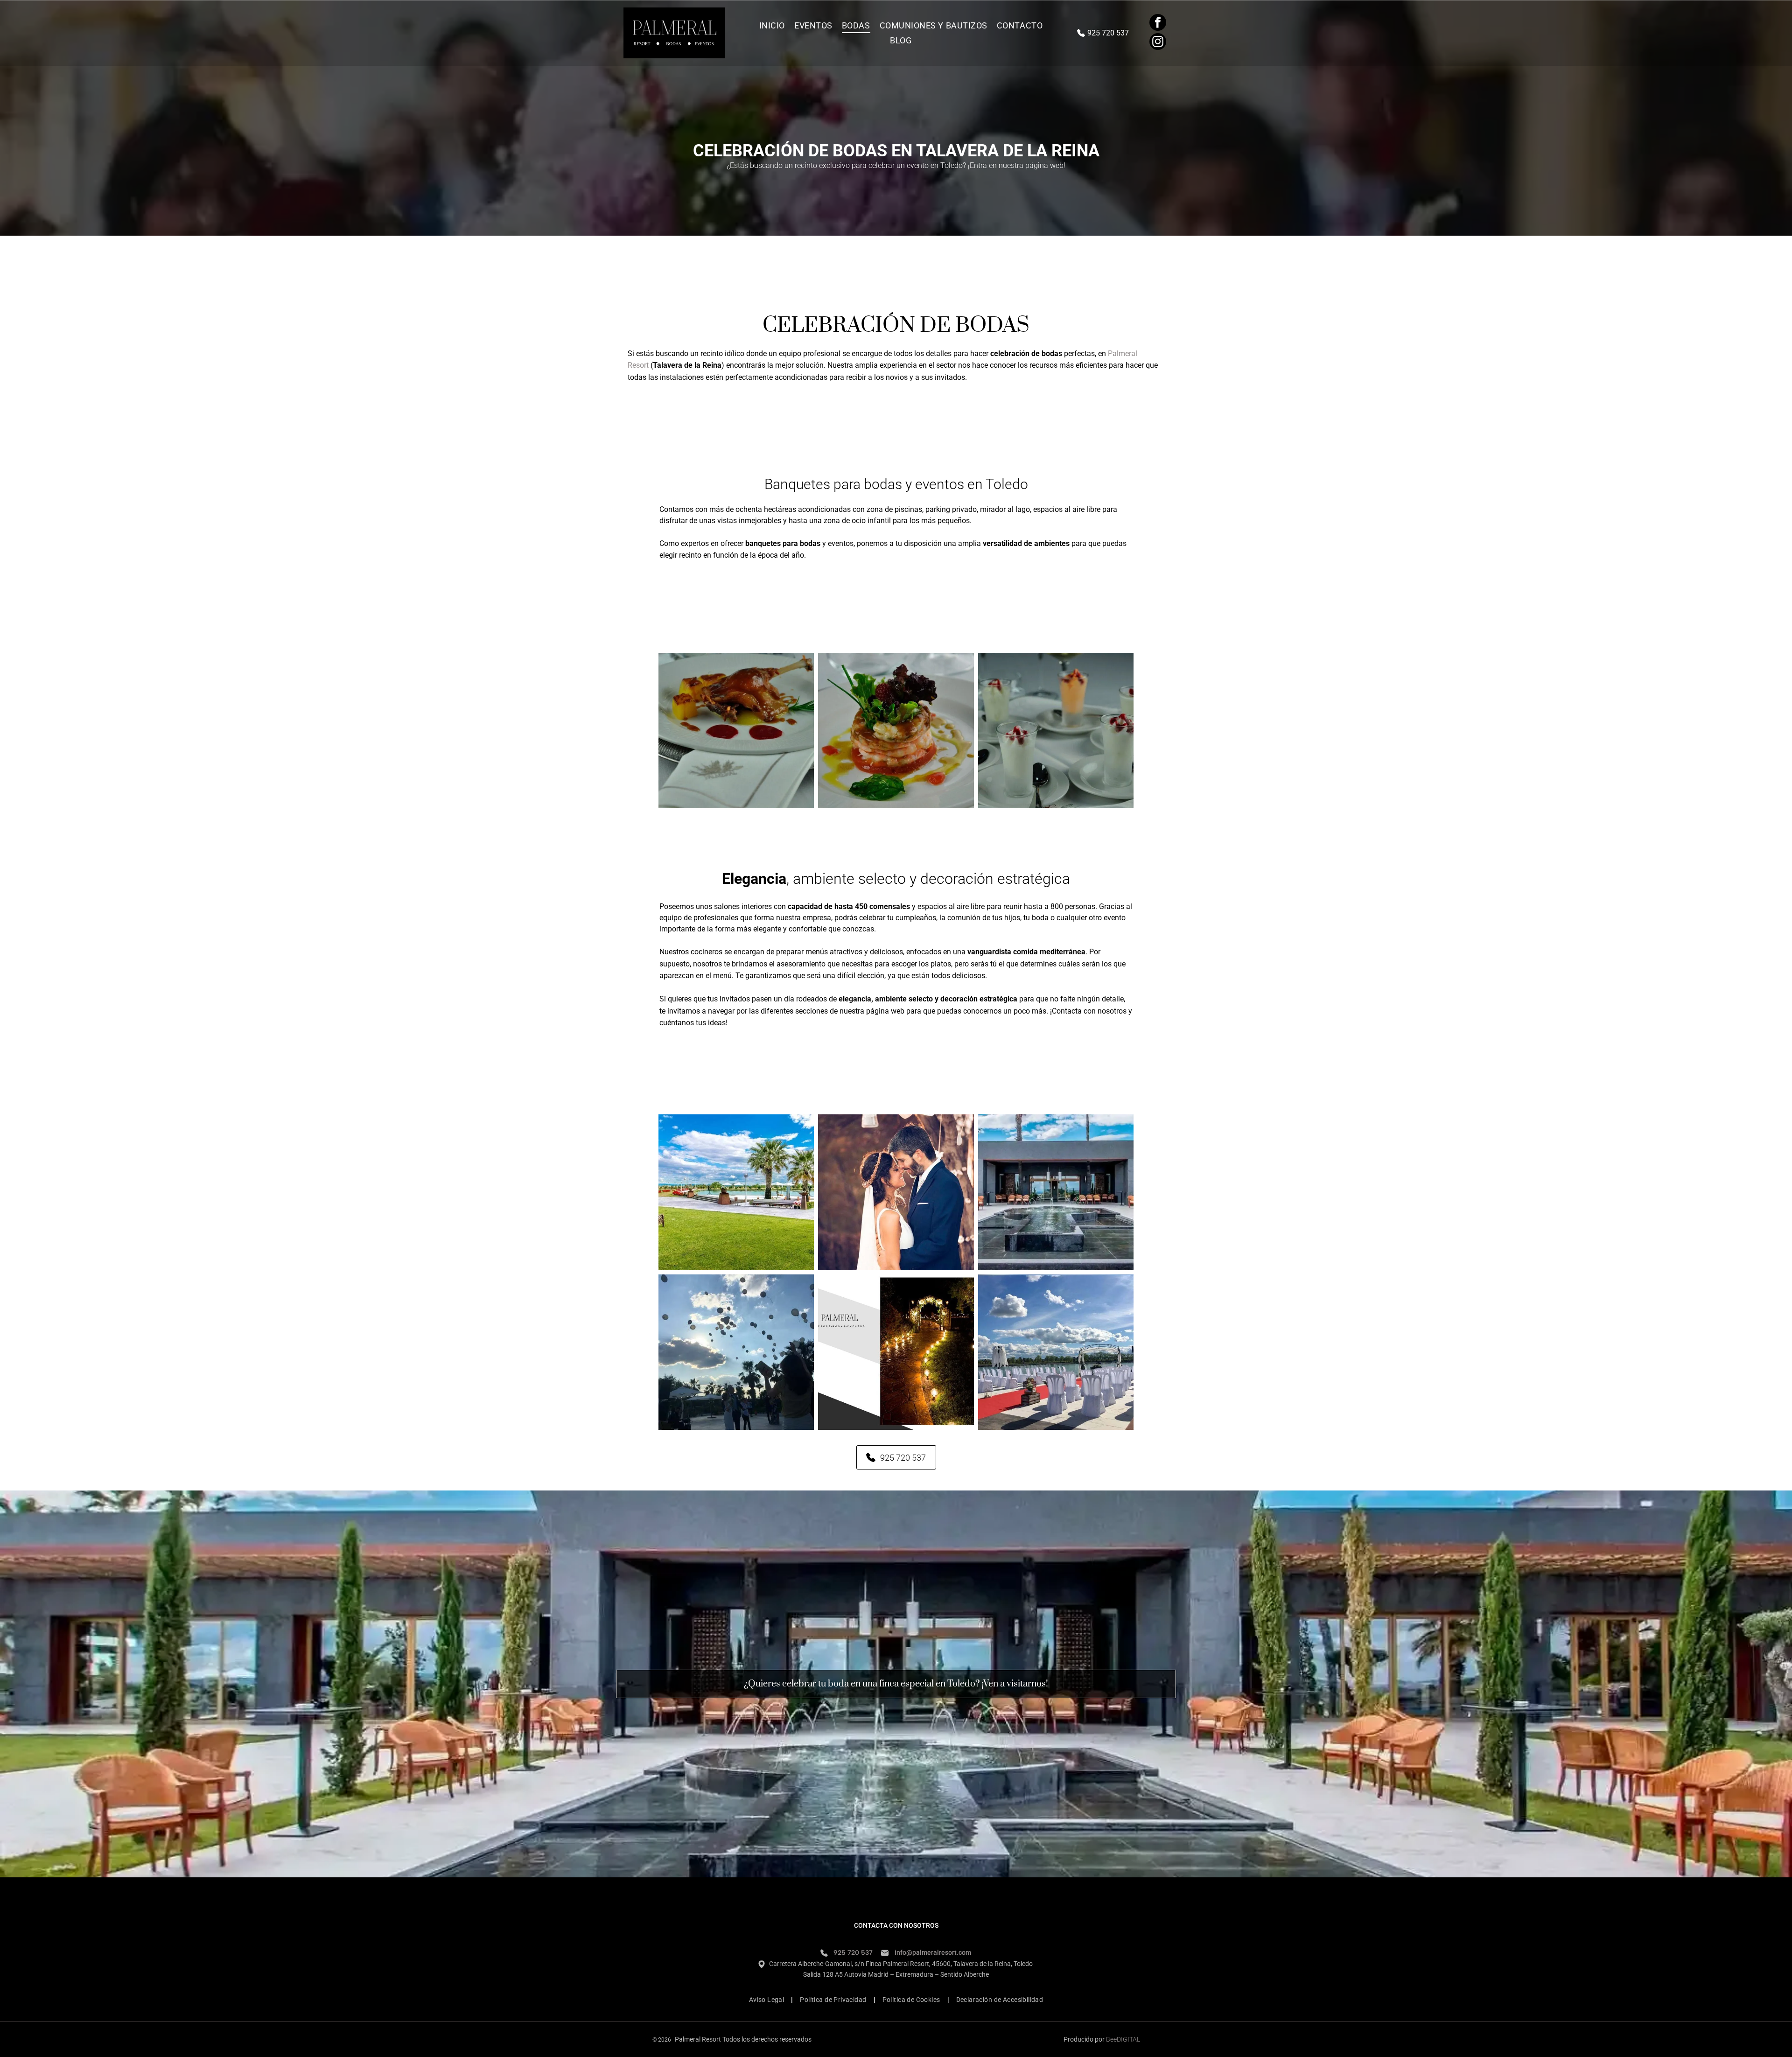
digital (1128, 2039)
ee (1113, 2039)
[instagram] (1158, 43)
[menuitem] (772, 25)
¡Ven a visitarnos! (1015, 1684)
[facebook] (1158, 24)
